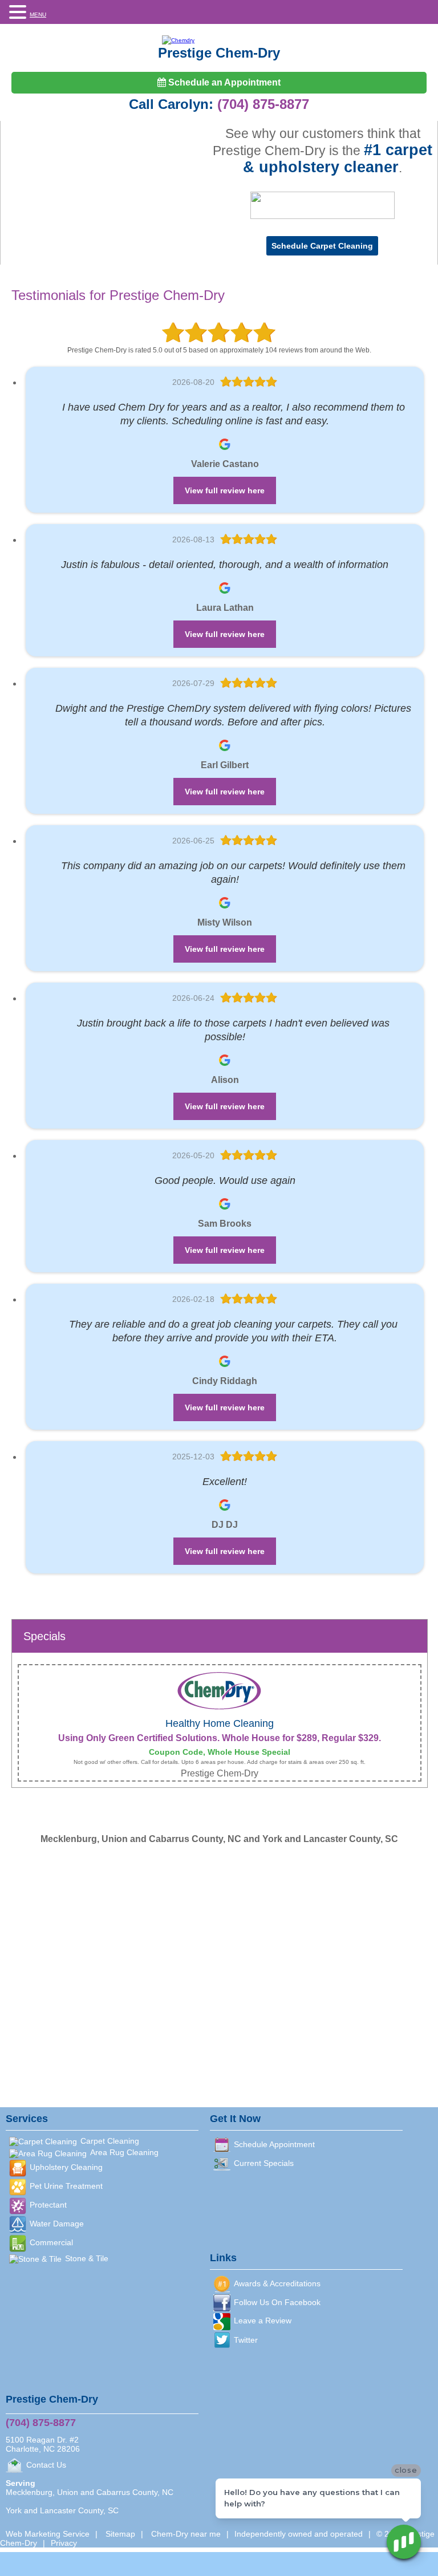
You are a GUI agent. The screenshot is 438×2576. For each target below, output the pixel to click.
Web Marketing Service (48, 2534)
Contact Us (46, 2465)
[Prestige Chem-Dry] (219, 40)
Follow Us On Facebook (277, 2302)
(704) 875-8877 (263, 104)
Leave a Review (263, 2321)
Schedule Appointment (274, 2144)
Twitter (246, 2340)
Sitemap (120, 2534)
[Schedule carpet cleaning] (322, 246)
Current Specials (264, 2163)
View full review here (225, 490)
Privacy (64, 2543)
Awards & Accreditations (277, 2283)
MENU (38, 15)
